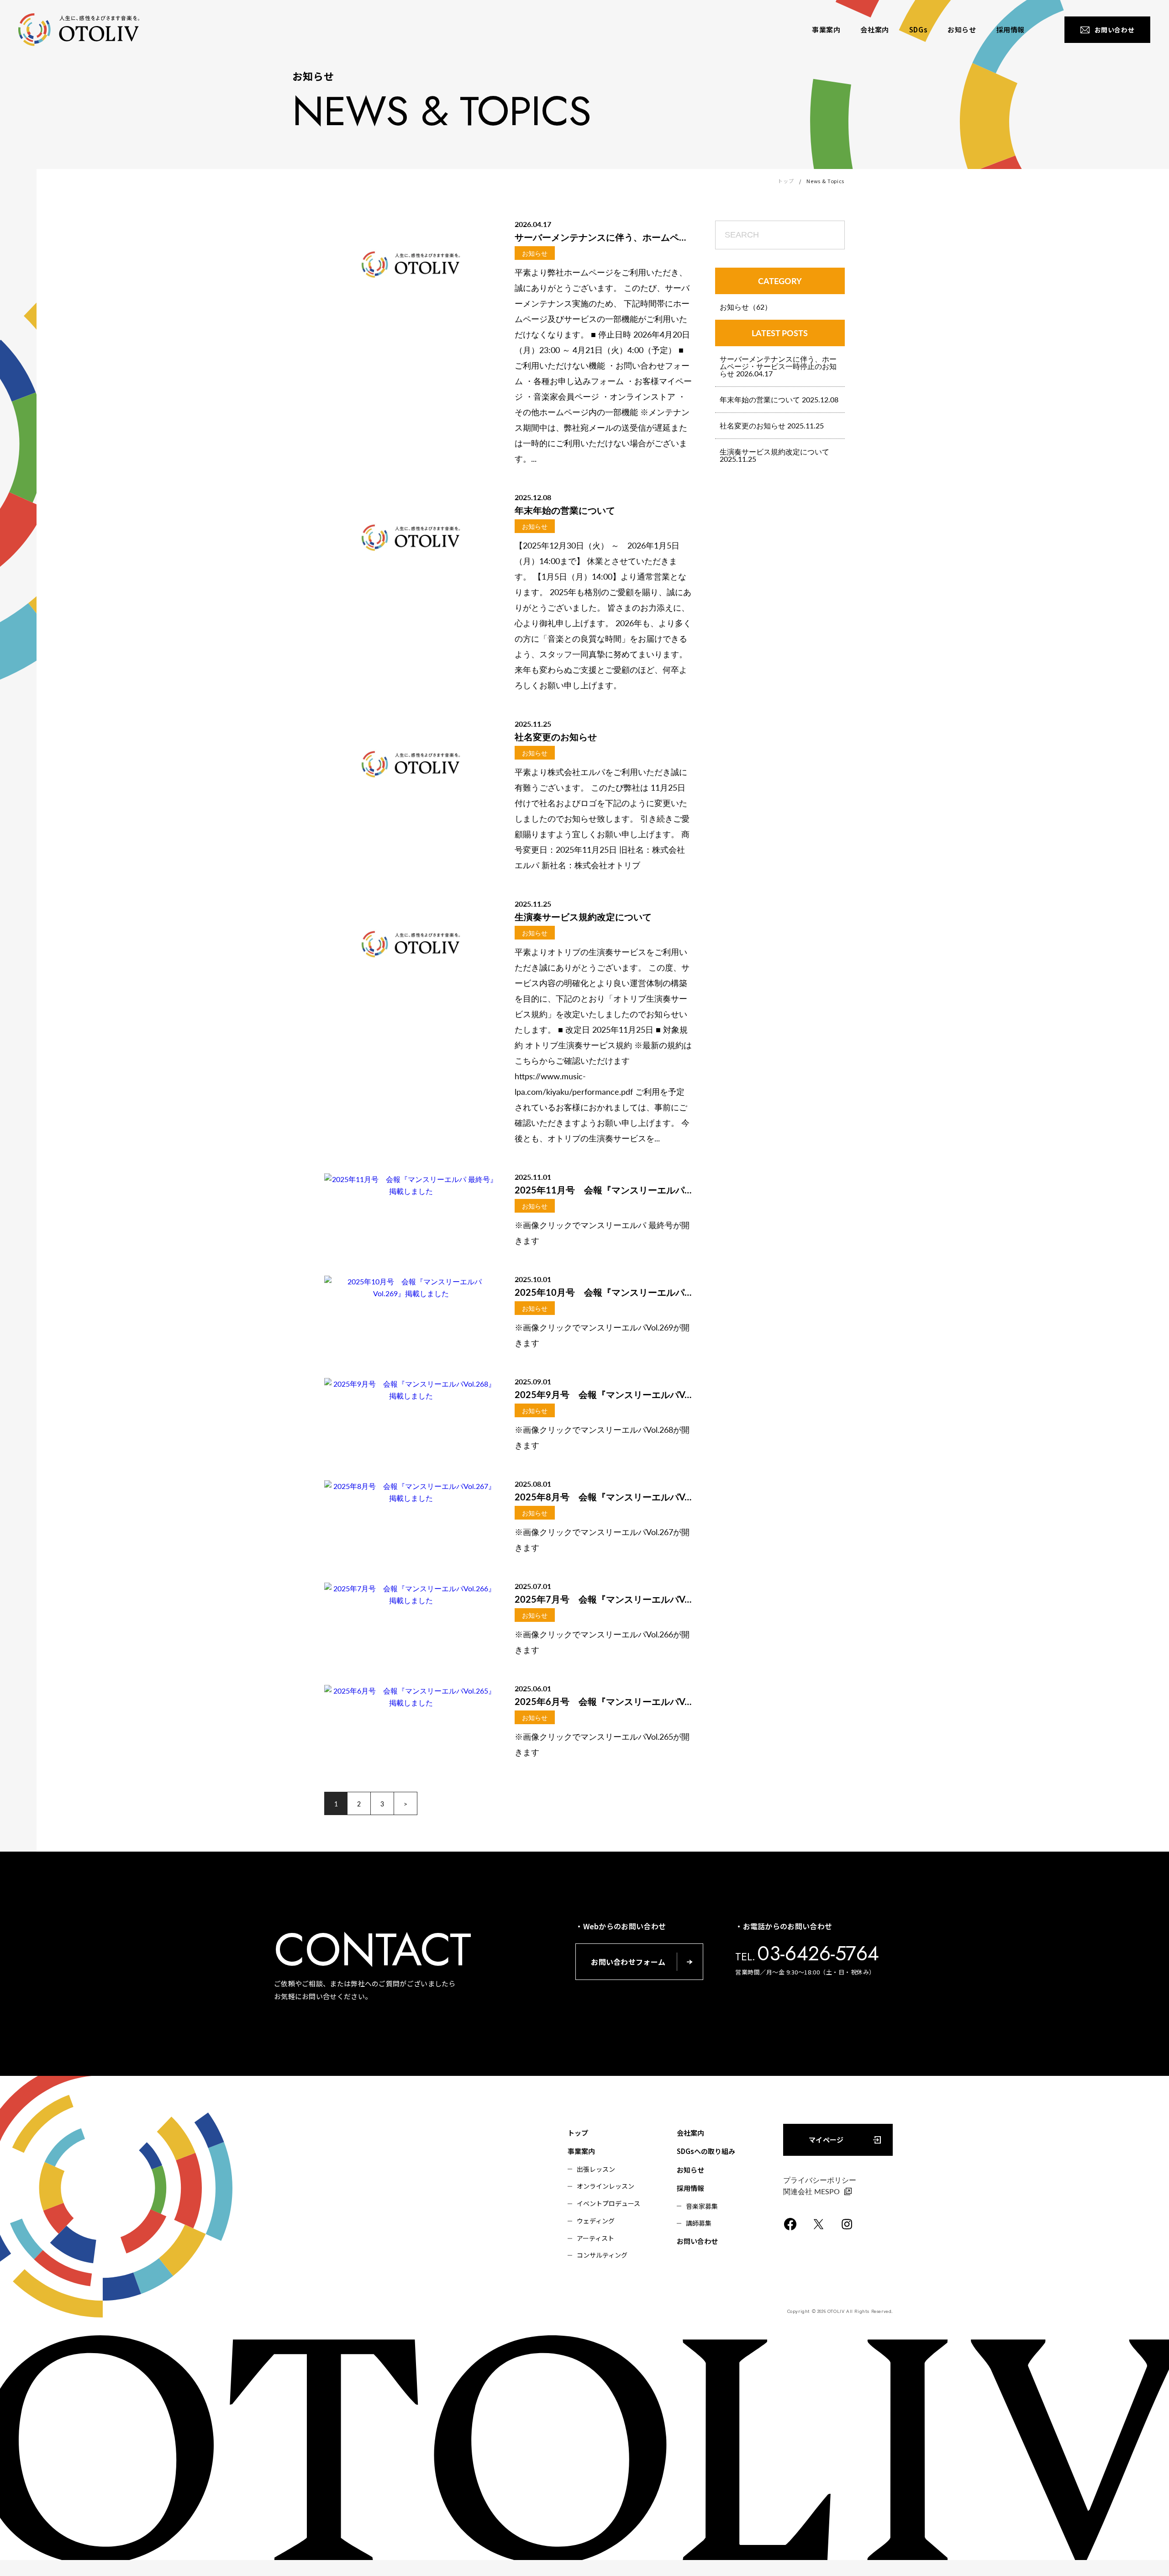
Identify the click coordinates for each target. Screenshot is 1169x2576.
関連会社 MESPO (811, 2191)
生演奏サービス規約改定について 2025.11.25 (774, 455)
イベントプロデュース (608, 2203)
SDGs (918, 29)
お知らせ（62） (746, 307)
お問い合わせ (697, 2241)
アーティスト (595, 2238)
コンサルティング (602, 2255)
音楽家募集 (702, 2206)
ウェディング (596, 2221)
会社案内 (874, 29)
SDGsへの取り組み (706, 2151)
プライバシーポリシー (820, 2180)
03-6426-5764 (818, 1953)
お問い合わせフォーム (628, 1962)
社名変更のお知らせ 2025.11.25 (772, 425)
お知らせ (962, 29)
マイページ (826, 2140)
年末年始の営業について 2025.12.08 (779, 399)
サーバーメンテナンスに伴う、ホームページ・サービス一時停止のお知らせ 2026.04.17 (778, 366)
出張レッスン (596, 2169)
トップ (786, 181)
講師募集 (699, 2223)
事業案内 (581, 2151)
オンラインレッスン (606, 2186)
